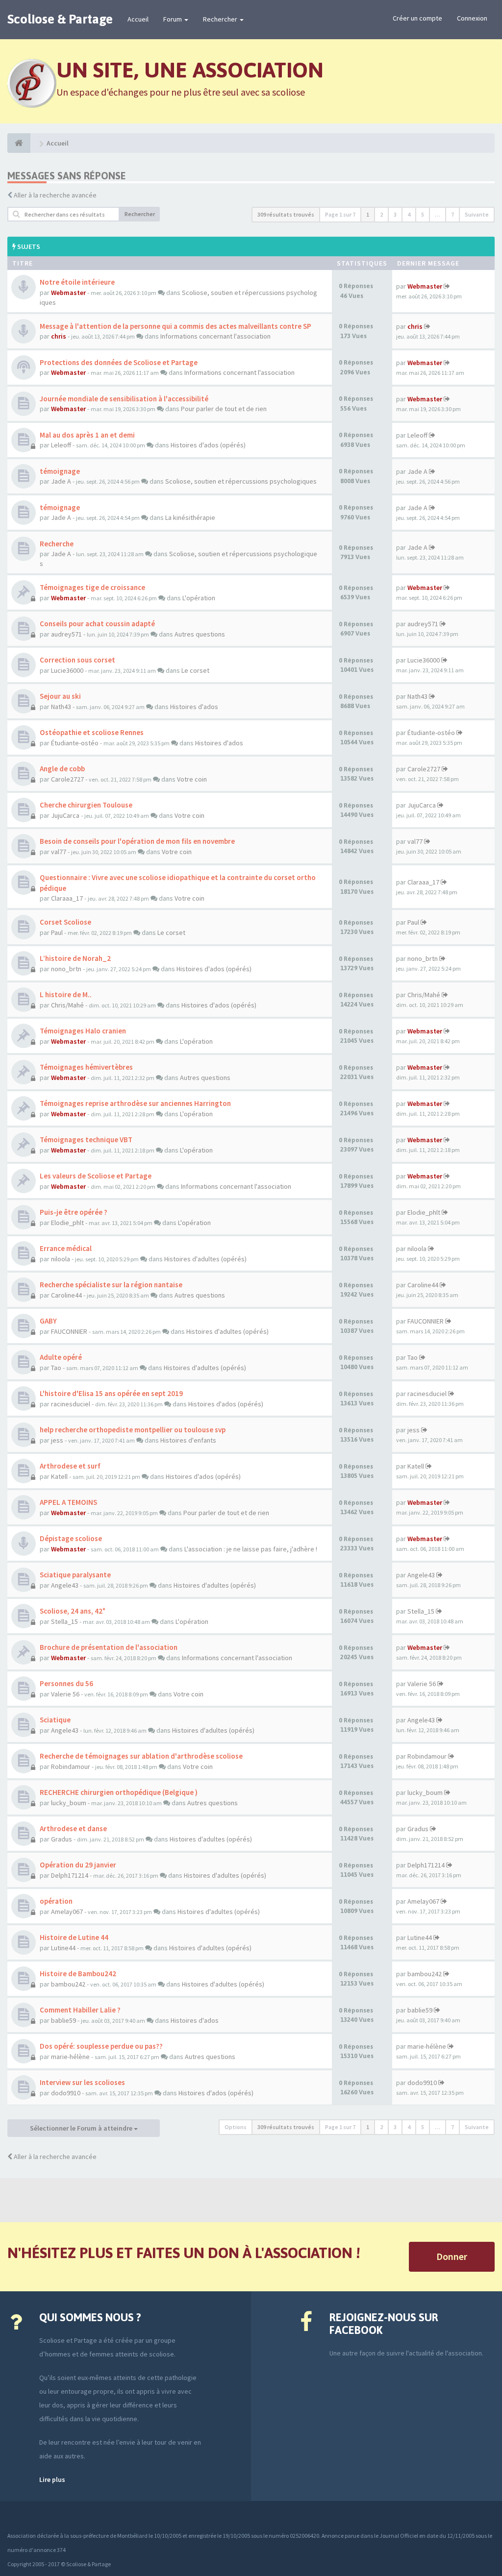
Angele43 (65, 1585)
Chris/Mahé (67, 1005)
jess (57, 1440)
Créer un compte (417, 18)
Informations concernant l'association (215, 336)
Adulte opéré (61, 1357)
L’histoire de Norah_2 (75, 958)
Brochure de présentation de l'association (109, 1647)
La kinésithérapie (190, 517)
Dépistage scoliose (71, 1538)
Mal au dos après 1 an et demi (87, 435)
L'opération (199, 598)
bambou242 (68, 1984)
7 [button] (452, 214)
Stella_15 (64, 1621)
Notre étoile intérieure (77, 282)
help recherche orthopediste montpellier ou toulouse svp (133, 1430)
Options (236, 2127)
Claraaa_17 (67, 898)
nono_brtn (66, 969)
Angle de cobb (62, 769)
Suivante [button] (477, 214)
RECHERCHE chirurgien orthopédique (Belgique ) (119, 1792)
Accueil (138, 19)
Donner (452, 2256)
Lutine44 (63, 1948)
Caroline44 (66, 1295)
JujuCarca (65, 815)
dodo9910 (66, 2093)
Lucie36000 (67, 670)
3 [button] (395, 214)
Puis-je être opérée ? (74, 1212)
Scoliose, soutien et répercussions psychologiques (241, 481)
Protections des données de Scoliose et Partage (119, 362)
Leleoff (61, 445)
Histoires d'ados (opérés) (208, 445)
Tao (56, 1368)
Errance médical (66, 1248)
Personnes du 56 (66, 1683)
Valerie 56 (65, 1694)
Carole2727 (67, 779)
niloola (61, 1259)
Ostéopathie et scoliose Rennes (92, 732)
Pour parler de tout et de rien (224, 409)
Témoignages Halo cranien (83, 1031)
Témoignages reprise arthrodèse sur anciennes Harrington (135, 1103)
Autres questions (200, 634)
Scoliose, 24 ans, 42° (73, 1611)
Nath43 (61, 707)
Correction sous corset (77, 660)
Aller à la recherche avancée (55, 195)
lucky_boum (69, 1803)
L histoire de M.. (66, 994)
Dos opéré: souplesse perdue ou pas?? (101, 2046)
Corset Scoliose (65, 922)
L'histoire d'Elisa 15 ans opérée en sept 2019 (111, 1393)
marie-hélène (70, 2057)
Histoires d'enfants (188, 1440)
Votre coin (192, 779)
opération (56, 1901)
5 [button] (423, 214)
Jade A (61, 481)
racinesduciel (71, 1404)
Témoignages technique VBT (86, 1140)
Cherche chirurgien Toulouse (86, 805)
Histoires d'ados (194, 707)
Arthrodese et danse (73, 1828)
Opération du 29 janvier (78, 1865)
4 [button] (409, 214)
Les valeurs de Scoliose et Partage (96, 1176)
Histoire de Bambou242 (78, 1974)
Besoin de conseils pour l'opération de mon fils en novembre (137, 841)
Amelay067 (67, 1912)
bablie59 (63, 2020)
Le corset (195, 670)
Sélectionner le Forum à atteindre (82, 2128)
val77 (59, 852)
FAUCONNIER (69, 1331)
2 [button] (381, 214)
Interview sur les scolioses (82, 2082)
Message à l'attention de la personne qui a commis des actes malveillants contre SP (176, 326)
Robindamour (71, 1766)
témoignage (60, 471)
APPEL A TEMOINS (68, 1502)
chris (59, 336)
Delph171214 (70, 1875)
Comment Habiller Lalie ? (80, 2010)
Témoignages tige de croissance (92, 587)
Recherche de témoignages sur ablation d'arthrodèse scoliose (141, 1756)
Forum (173, 19)
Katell (59, 1476)
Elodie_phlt (67, 1223)
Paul (57, 932)
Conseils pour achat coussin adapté (97, 624)
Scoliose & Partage (60, 19)
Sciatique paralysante (75, 1575)
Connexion (472, 18)
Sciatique (55, 1720)
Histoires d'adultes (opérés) (205, 1259)
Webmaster (68, 293)
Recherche (57, 544)
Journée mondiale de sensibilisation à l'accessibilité (124, 399)
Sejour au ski (60, 696)
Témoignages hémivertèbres (86, 1067)
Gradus (62, 1839)
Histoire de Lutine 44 (74, 1937)
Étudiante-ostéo (75, 743)
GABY (48, 1321)
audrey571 (66, 634)
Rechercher (221, 19)
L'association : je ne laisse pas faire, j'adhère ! (251, 1549)
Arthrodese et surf (70, 1466)
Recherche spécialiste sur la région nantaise (111, 1285)
